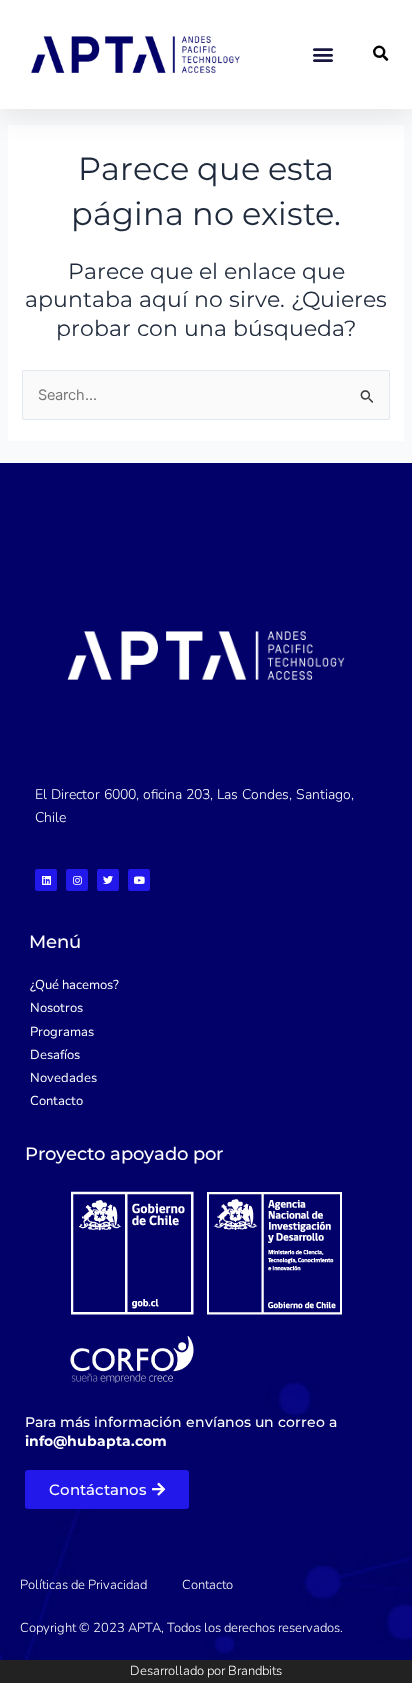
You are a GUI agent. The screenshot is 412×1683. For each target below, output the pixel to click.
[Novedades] (206, 1078)
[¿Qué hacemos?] (206, 985)
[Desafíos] (206, 1055)
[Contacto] (206, 1101)
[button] (323, 54)
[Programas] (206, 1032)
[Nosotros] (206, 1008)
